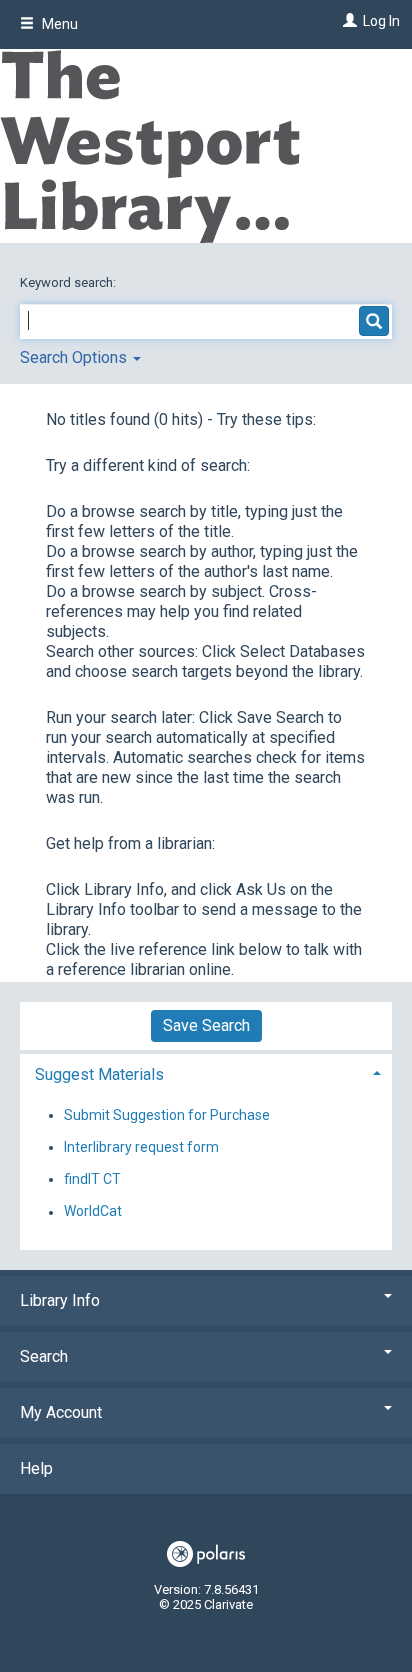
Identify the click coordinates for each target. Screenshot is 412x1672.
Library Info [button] (60, 1300)
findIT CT (92, 1179)
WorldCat (93, 1212)
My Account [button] (61, 1412)
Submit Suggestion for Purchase (167, 1115)
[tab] (206, 1072)
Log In (381, 21)
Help (36, 1468)
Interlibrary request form (141, 1147)
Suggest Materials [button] (99, 1074)
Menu (58, 24)
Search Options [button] (75, 357)
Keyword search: (69, 282)
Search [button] (44, 1356)
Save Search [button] (206, 1025)
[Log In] (347, 21)
